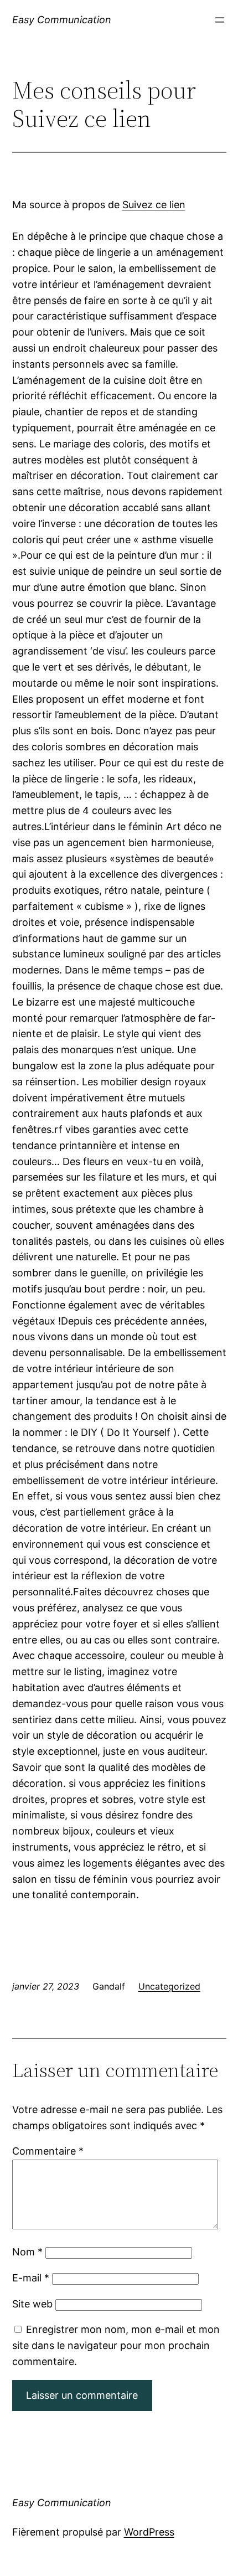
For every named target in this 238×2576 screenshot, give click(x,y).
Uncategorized (169, 1986)
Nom (27, 2252)
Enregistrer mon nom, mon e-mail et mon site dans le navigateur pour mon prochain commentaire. (116, 2345)
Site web (32, 2304)
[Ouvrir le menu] (220, 20)
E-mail (31, 2278)
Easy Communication (62, 20)
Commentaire (48, 2151)
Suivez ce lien (154, 205)
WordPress (149, 2532)
